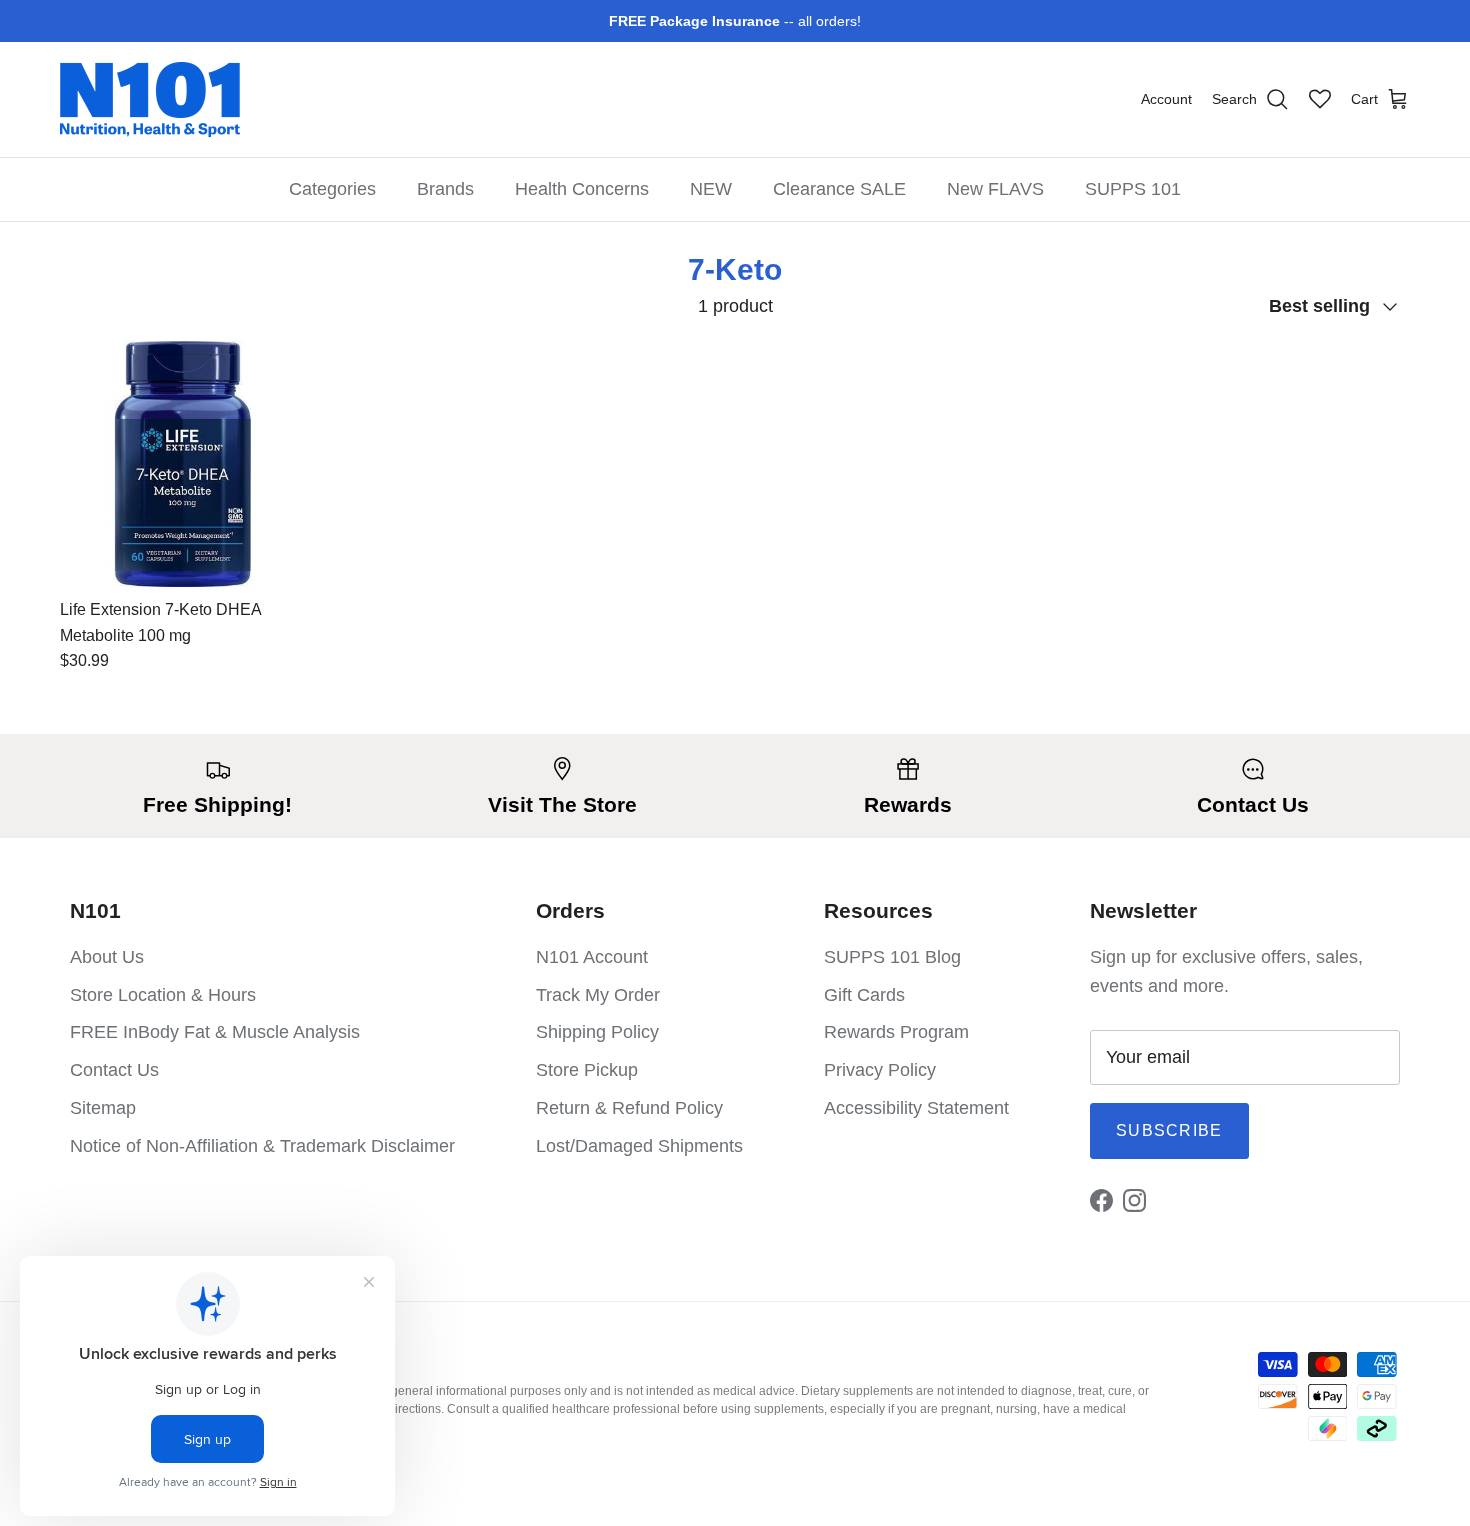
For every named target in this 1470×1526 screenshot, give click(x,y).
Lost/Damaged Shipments (639, 1146)
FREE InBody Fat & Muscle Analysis (215, 1032)
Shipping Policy (597, 1032)
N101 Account (592, 957)
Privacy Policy (880, 1070)
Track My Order (598, 995)
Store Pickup (587, 1070)
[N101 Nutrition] (150, 99)
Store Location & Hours (163, 995)
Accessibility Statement (916, 1108)
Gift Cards (864, 995)
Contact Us (114, 1070)
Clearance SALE (839, 189)
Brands (445, 189)
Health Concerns (582, 189)
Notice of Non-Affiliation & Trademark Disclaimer (262, 1146)
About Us (107, 957)
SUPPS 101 (1133, 189)
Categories (332, 189)
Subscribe (1169, 1130)
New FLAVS (995, 189)
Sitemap (103, 1108)
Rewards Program (896, 1032)
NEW (711, 189)
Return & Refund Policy (629, 1108)
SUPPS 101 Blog (892, 957)
